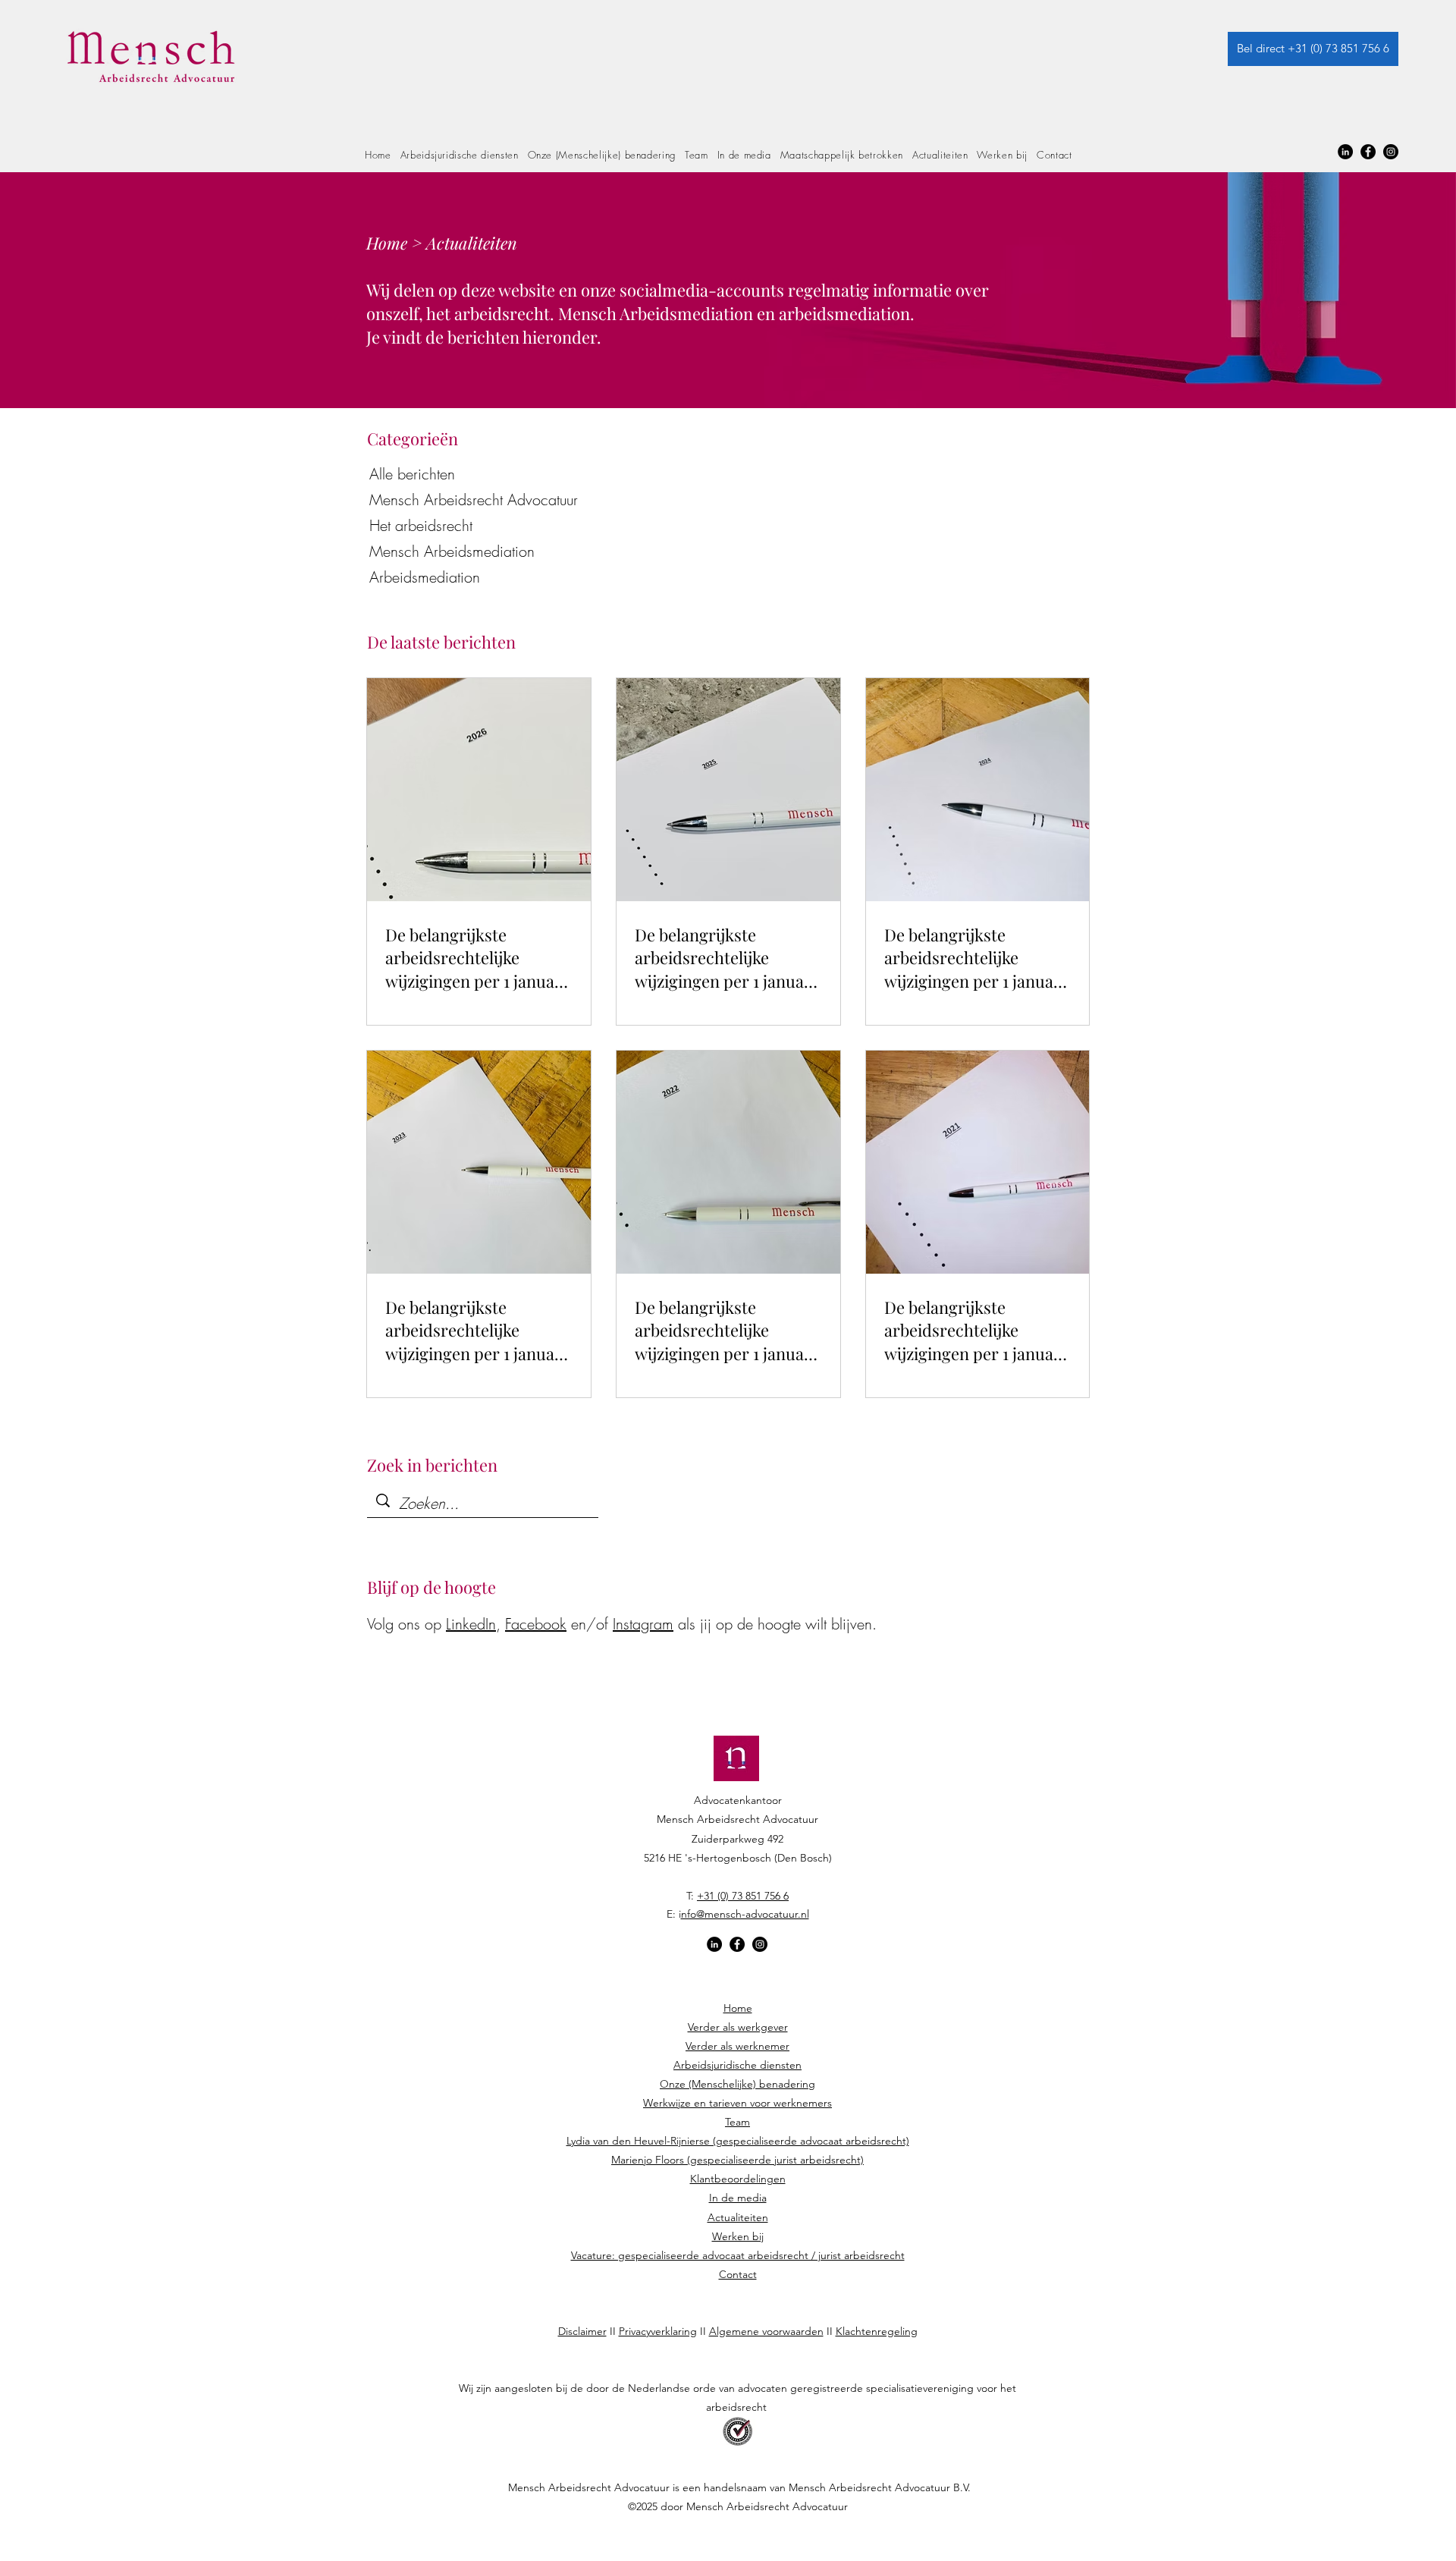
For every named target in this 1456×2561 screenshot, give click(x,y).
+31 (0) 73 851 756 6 (743, 1896)
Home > (396, 243)
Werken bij (738, 2236)
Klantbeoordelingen (738, 2179)
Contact (738, 2274)
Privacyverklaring (658, 2331)
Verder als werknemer (737, 2046)
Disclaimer (582, 2331)
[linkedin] (1345, 152)
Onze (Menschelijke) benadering (737, 2084)
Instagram (643, 1624)
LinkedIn (471, 1624)
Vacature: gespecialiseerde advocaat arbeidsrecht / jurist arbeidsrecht (738, 2255)
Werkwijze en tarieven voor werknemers (737, 2103)
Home (738, 2008)
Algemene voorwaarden (766, 2331)
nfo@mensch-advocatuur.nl (745, 1914)
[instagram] (1391, 152)
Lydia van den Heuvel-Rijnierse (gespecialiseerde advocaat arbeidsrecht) (738, 2141)
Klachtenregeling (877, 2331)
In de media (738, 2198)
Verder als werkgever (738, 2027)
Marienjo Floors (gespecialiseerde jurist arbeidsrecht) (737, 2160)
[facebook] (1368, 152)
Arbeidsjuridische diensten (737, 2065)
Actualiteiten (738, 2217)
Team (737, 2122)
